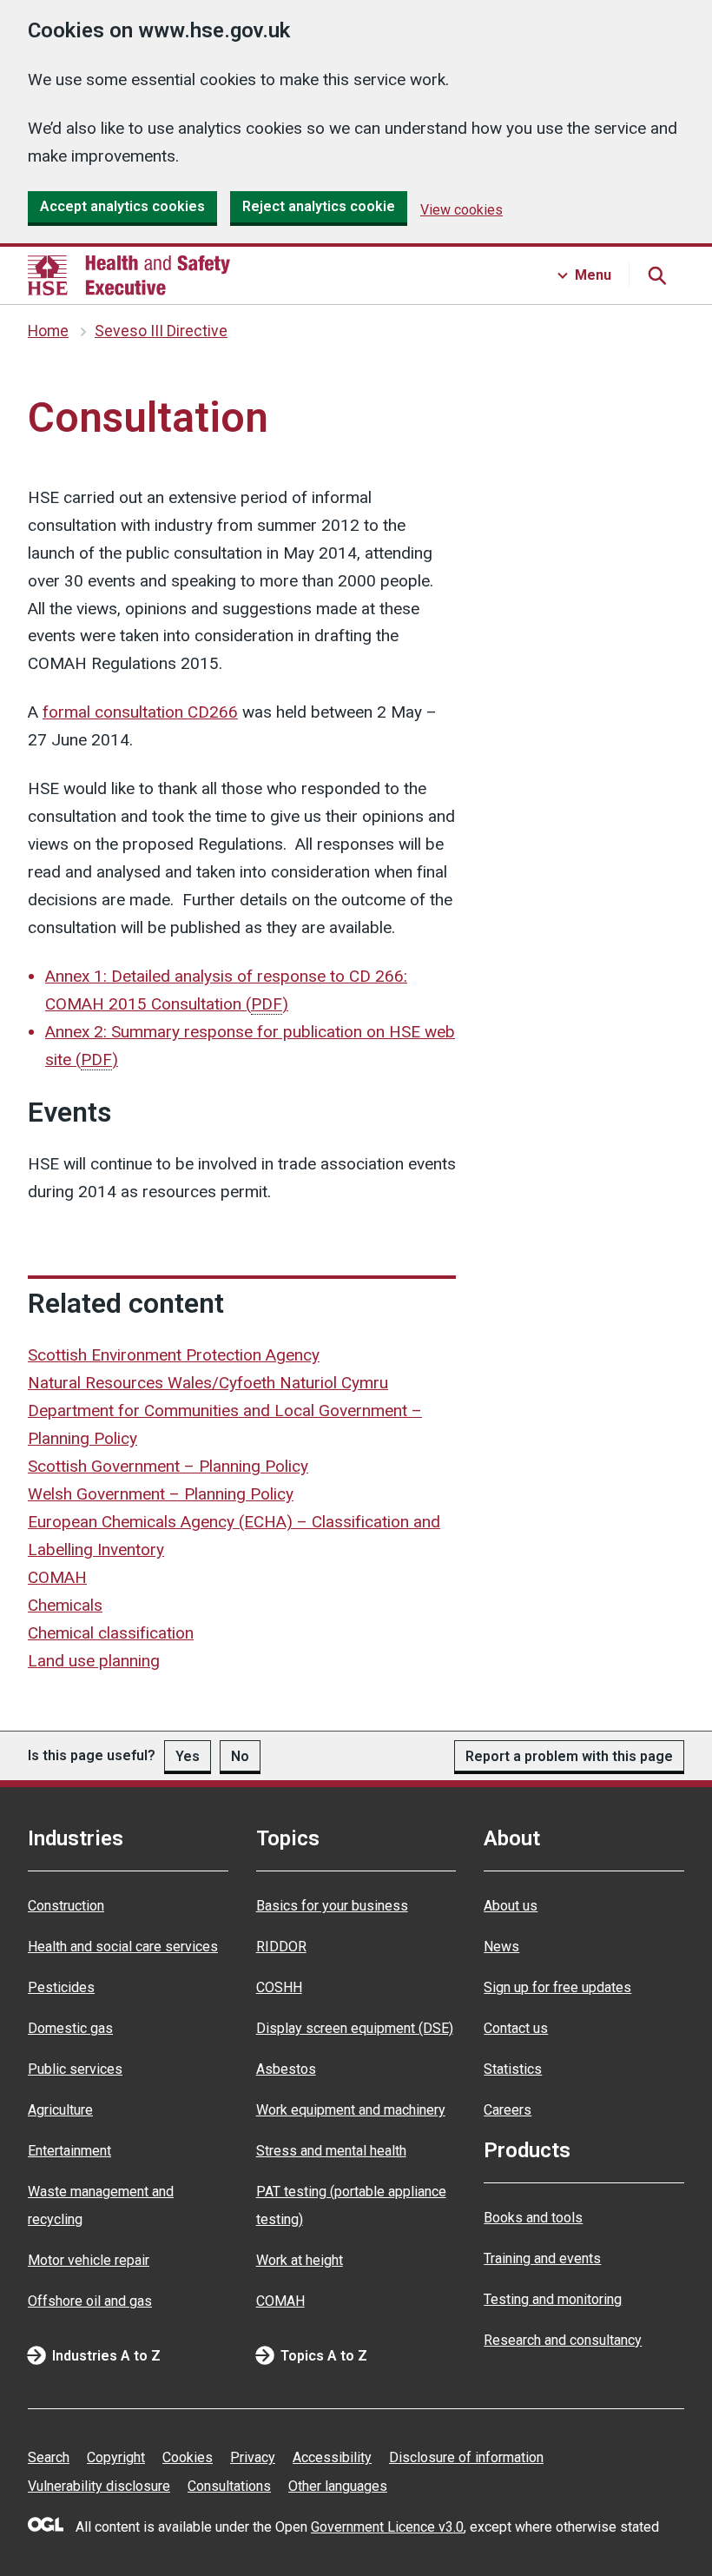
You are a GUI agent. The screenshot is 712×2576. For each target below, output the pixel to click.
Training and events (542, 2258)
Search (49, 2457)
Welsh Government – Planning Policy (161, 1494)
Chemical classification (111, 1633)
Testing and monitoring (553, 2299)
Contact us (516, 2028)
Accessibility (332, 2457)
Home (48, 331)
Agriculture (60, 2110)
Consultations (229, 2486)
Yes (188, 1756)
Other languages (338, 2486)
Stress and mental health (331, 2151)
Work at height (300, 2260)
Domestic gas (70, 2028)
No (240, 1756)
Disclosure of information (466, 2457)
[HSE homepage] (129, 275)
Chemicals (65, 1605)
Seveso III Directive (161, 331)
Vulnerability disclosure (99, 2486)
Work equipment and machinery (351, 2110)
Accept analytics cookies (122, 206)
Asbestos (286, 2069)
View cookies (461, 210)
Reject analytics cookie (319, 206)
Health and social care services (123, 1947)
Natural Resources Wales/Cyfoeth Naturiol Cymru (208, 1383)
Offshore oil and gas (90, 2301)
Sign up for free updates (557, 1987)
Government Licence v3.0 (387, 2527)
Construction (66, 1906)
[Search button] (656, 275)
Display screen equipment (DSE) (355, 2028)
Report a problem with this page (569, 1756)
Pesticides (61, 1987)
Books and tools (533, 2218)
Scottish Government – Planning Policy (168, 1466)
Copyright (116, 2457)
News (501, 1947)
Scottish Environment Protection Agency (174, 1355)
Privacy (253, 2457)
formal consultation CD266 (140, 712)
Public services (75, 2069)
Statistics (513, 2069)
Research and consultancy (563, 2340)
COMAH (57, 1577)
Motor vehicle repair (89, 2260)
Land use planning (94, 1661)
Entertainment (69, 2151)
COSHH (279, 1987)
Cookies (188, 2457)
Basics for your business (332, 1906)
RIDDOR (281, 1947)
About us (511, 1906)
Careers (508, 2110)
